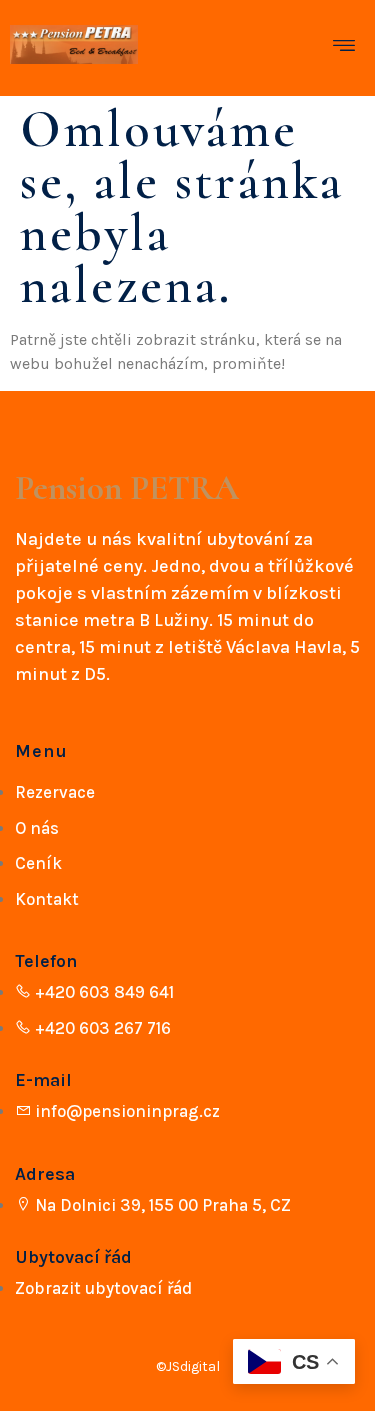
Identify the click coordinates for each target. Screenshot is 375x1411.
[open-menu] (349, 48)
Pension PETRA (127, 488)
